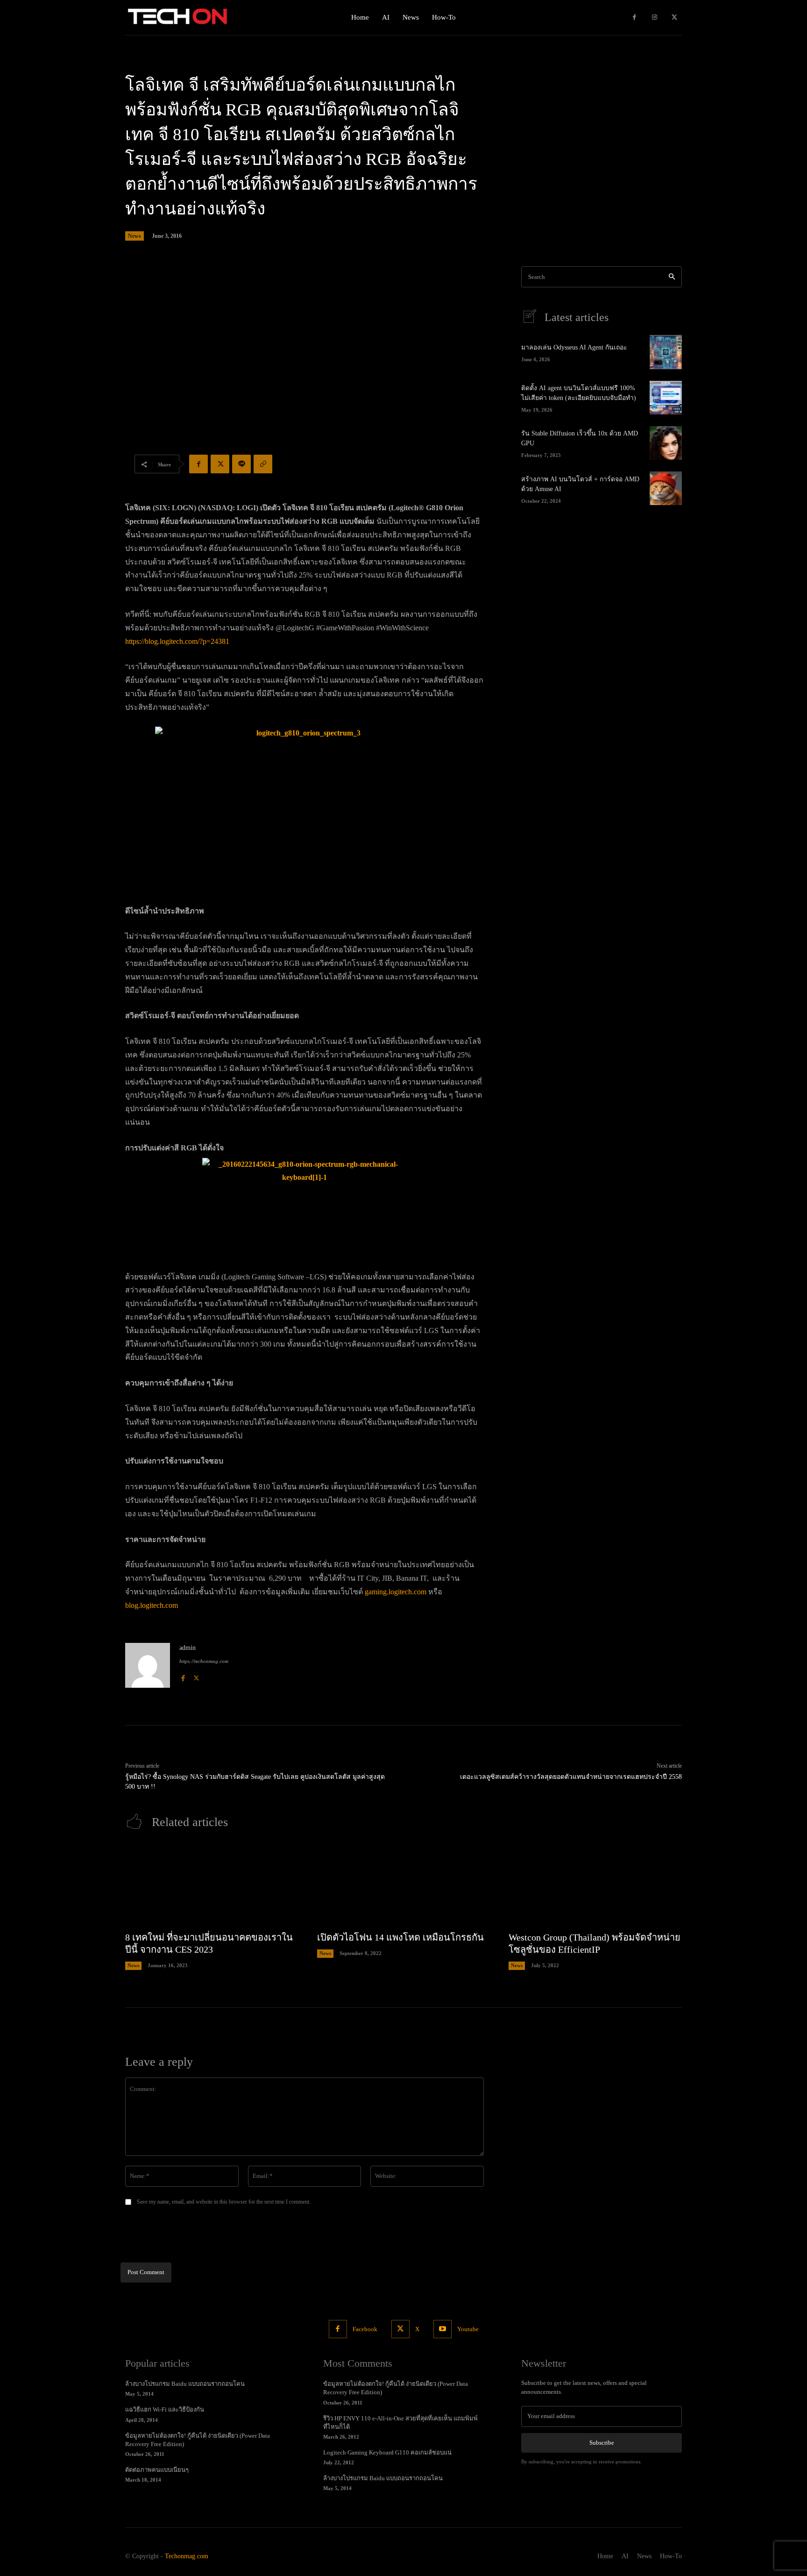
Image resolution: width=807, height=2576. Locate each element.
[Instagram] (655, 18)
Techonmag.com (187, 2556)
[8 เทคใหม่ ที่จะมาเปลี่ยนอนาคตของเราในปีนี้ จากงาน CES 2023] (212, 1885)
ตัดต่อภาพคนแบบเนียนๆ (157, 2470)
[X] (674, 18)
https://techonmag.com (204, 1661)
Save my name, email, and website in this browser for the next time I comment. (224, 2202)
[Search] (672, 277)
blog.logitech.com (152, 1605)
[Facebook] (634, 18)
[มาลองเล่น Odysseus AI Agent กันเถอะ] (666, 352)
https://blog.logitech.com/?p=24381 (177, 641)
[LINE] (241, 464)
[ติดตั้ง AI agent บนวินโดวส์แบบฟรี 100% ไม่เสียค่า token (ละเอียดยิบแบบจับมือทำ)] (666, 398)
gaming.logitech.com (396, 1592)
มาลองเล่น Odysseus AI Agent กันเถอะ (574, 347)
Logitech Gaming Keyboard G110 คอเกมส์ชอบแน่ (387, 2452)
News (134, 236)
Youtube (468, 2329)
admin (188, 1648)
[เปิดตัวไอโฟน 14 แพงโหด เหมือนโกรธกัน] (404, 1885)
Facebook (365, 2329)
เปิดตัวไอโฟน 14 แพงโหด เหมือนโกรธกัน (400, 1937)
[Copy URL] (263, 464)
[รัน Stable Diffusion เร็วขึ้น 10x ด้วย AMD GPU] (666, 443)
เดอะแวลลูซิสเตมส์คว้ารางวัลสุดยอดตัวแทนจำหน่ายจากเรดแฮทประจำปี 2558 (571, 1777)
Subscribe (602, 2443)
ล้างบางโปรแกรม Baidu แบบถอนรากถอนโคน (185, 2384)
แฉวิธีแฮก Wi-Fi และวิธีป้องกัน (165, 2409)
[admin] (148, 1665)
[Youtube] (442, 2329)
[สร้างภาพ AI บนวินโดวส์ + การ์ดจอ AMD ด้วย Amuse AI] (666, 488)
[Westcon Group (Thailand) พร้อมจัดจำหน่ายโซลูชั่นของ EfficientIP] (595, 1885)
